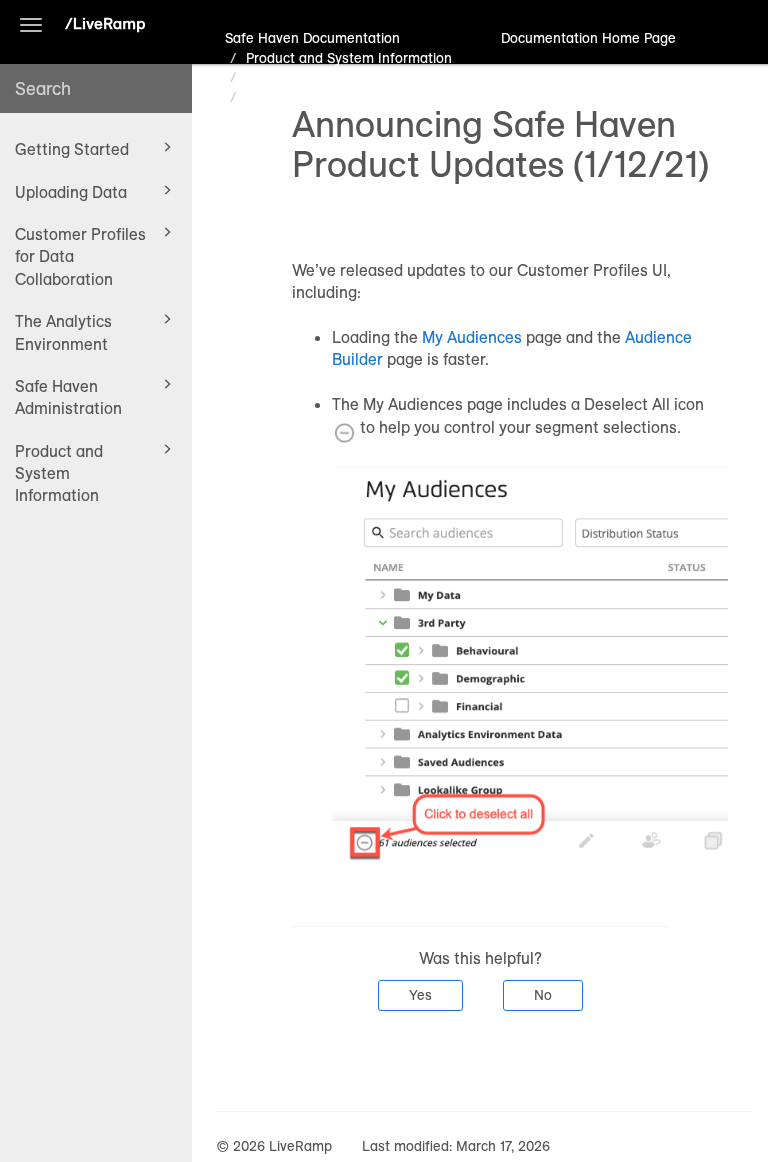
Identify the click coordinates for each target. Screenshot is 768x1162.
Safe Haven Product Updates (338, 77)
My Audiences (472, 337)
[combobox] (96, 88)
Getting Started (72, 149)
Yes (420, 995)
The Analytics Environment (63, 332)
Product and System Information (59, 473)
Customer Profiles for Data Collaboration (80, 256)
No (543, 995)
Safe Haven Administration (68, 397)
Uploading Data (71, 192)
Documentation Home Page (588, 38)
